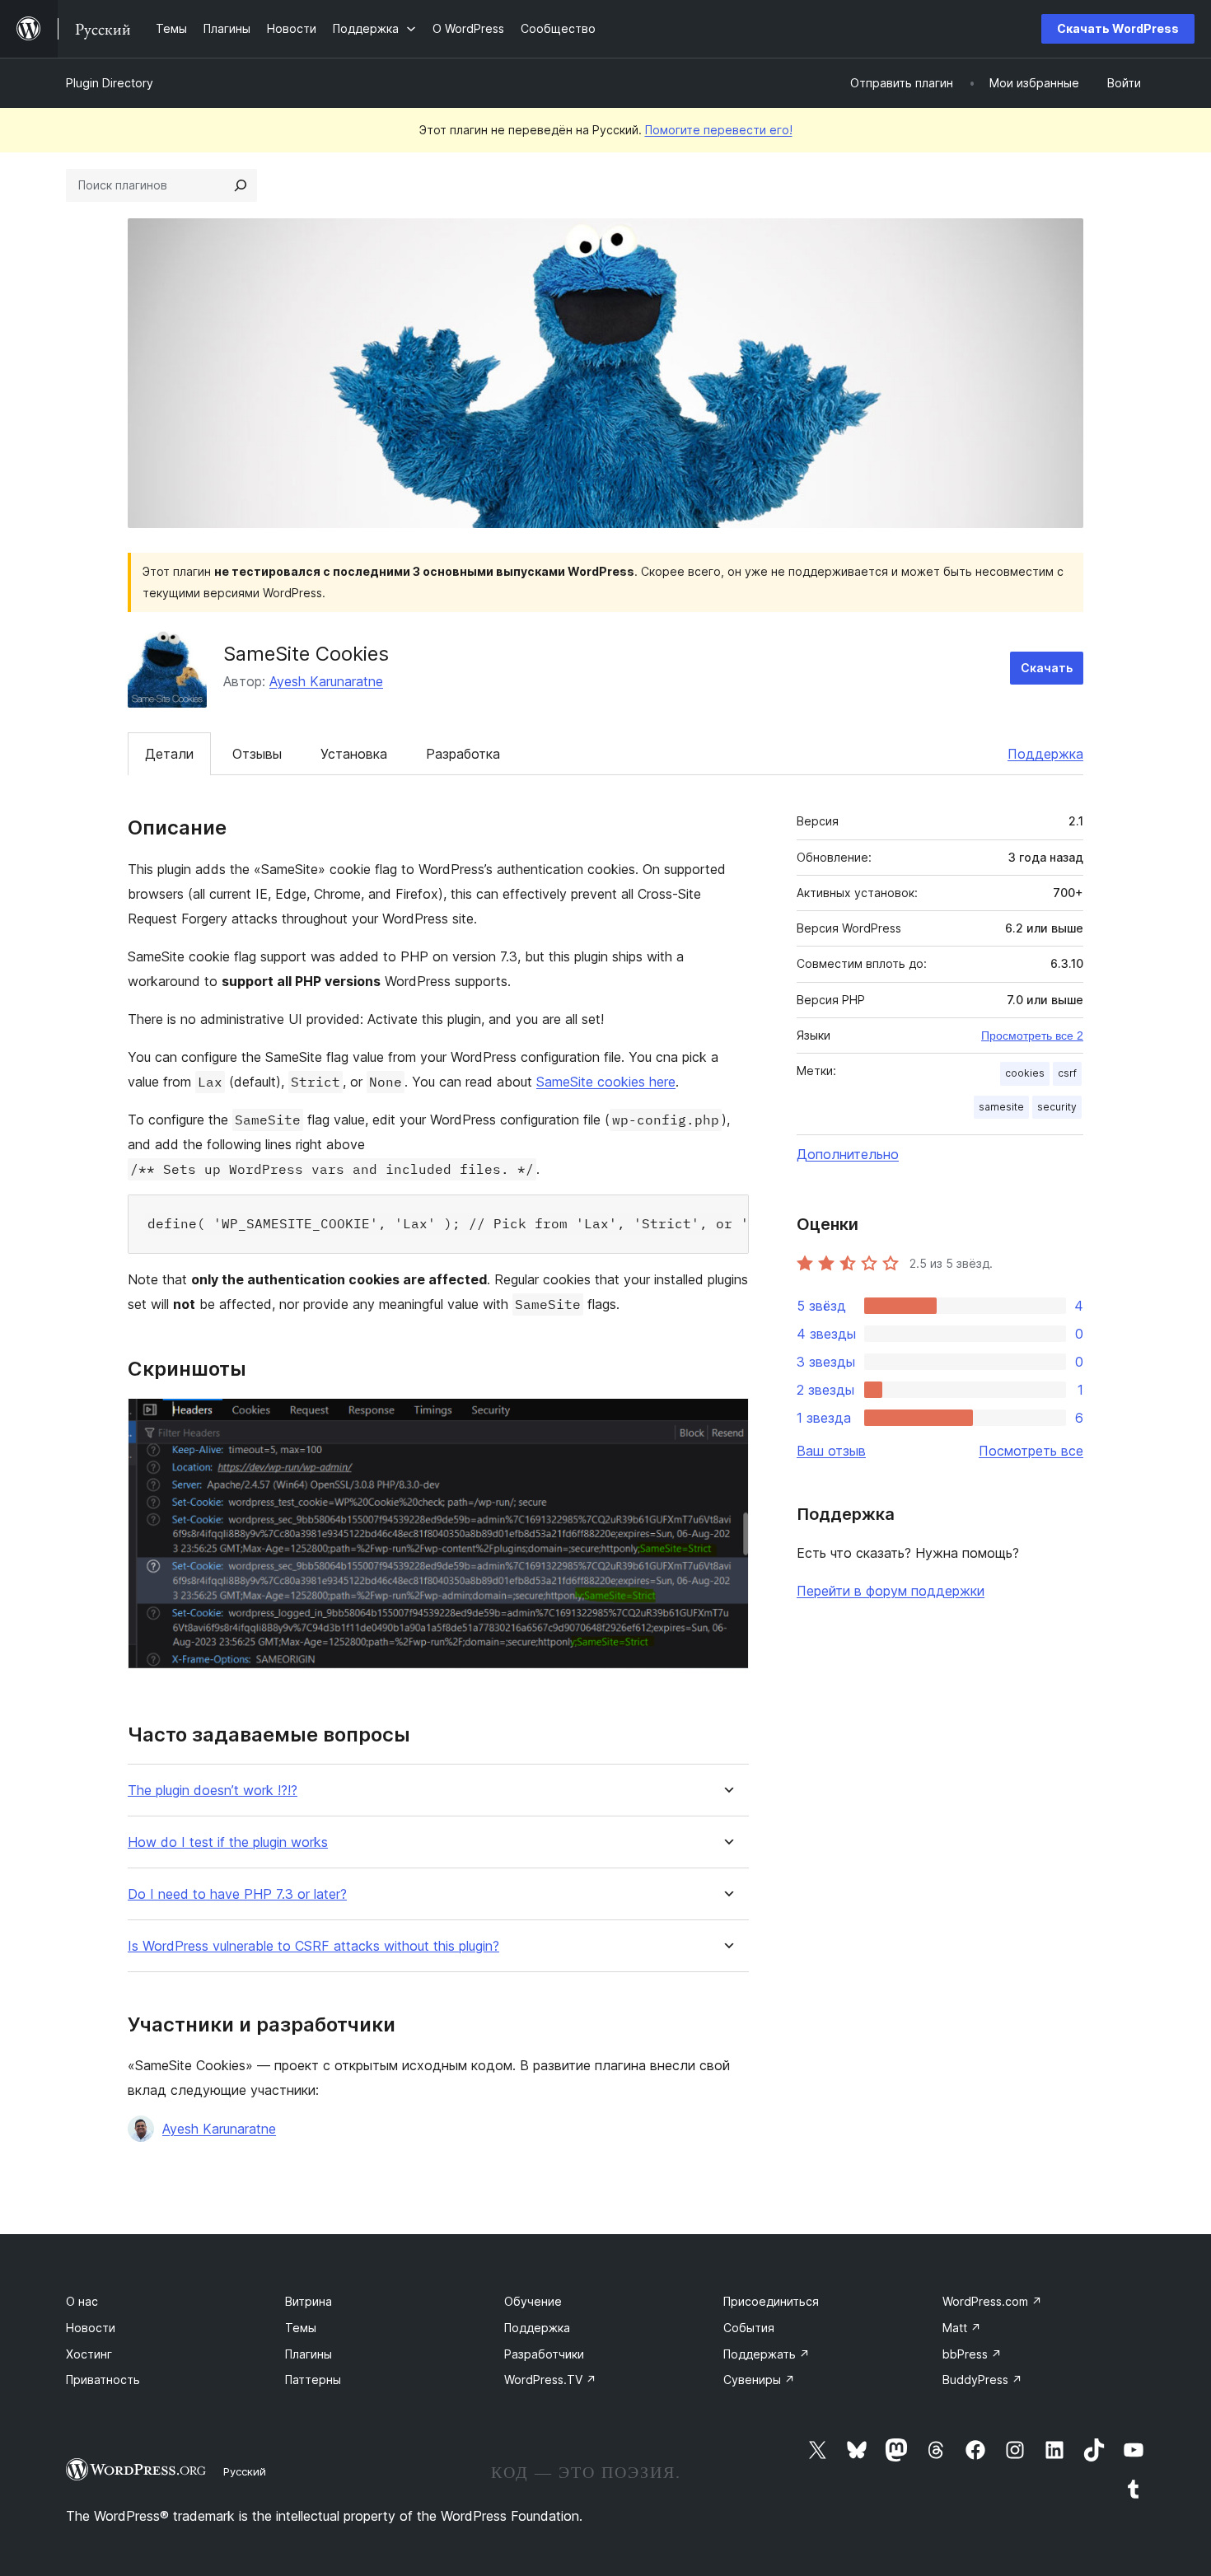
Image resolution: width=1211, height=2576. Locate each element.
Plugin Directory (110, 83)
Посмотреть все (1031, 1451)
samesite (1001, 1107)
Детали (169, 754)
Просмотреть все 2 (1032, 1036)
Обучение (533, 2301)
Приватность (103, 2380)
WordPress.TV (550, 2380)
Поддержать (767, 2354)
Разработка (463, 754)
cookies (1025, 1073)
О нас (82, 2301)
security (1057, 1107)
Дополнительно (848, 1154)
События (749, 2328)
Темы (301, 2328)
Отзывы (257, 754)
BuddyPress (982, 2380)
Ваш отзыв (831, 1451)
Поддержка (1045, 754)
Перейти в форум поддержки (891, 1591)
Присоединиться (771, 2301)
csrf (1067, 1073)
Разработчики (544, 2354)
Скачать (1047, 668)
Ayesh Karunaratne (326, 681)
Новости (91, 2328)
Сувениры (759, 2380)
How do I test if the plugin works (228, 1842)
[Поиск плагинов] (241, 185)
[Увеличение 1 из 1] (727, 1420)
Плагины (309, 2354)
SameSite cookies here (606, 1082)
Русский (245, 2471)
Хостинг (89, 2354)
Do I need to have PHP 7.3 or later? (237, 1894)
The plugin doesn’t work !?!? (213, 1791)
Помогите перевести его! (719, 130)
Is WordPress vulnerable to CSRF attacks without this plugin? (313, 1946)
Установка (354, 754)
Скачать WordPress (1118, 28)
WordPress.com (992, 2301)
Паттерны (313, 2380)
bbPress (972, 2354)
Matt (962, 2328)
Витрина (309, 2301)
